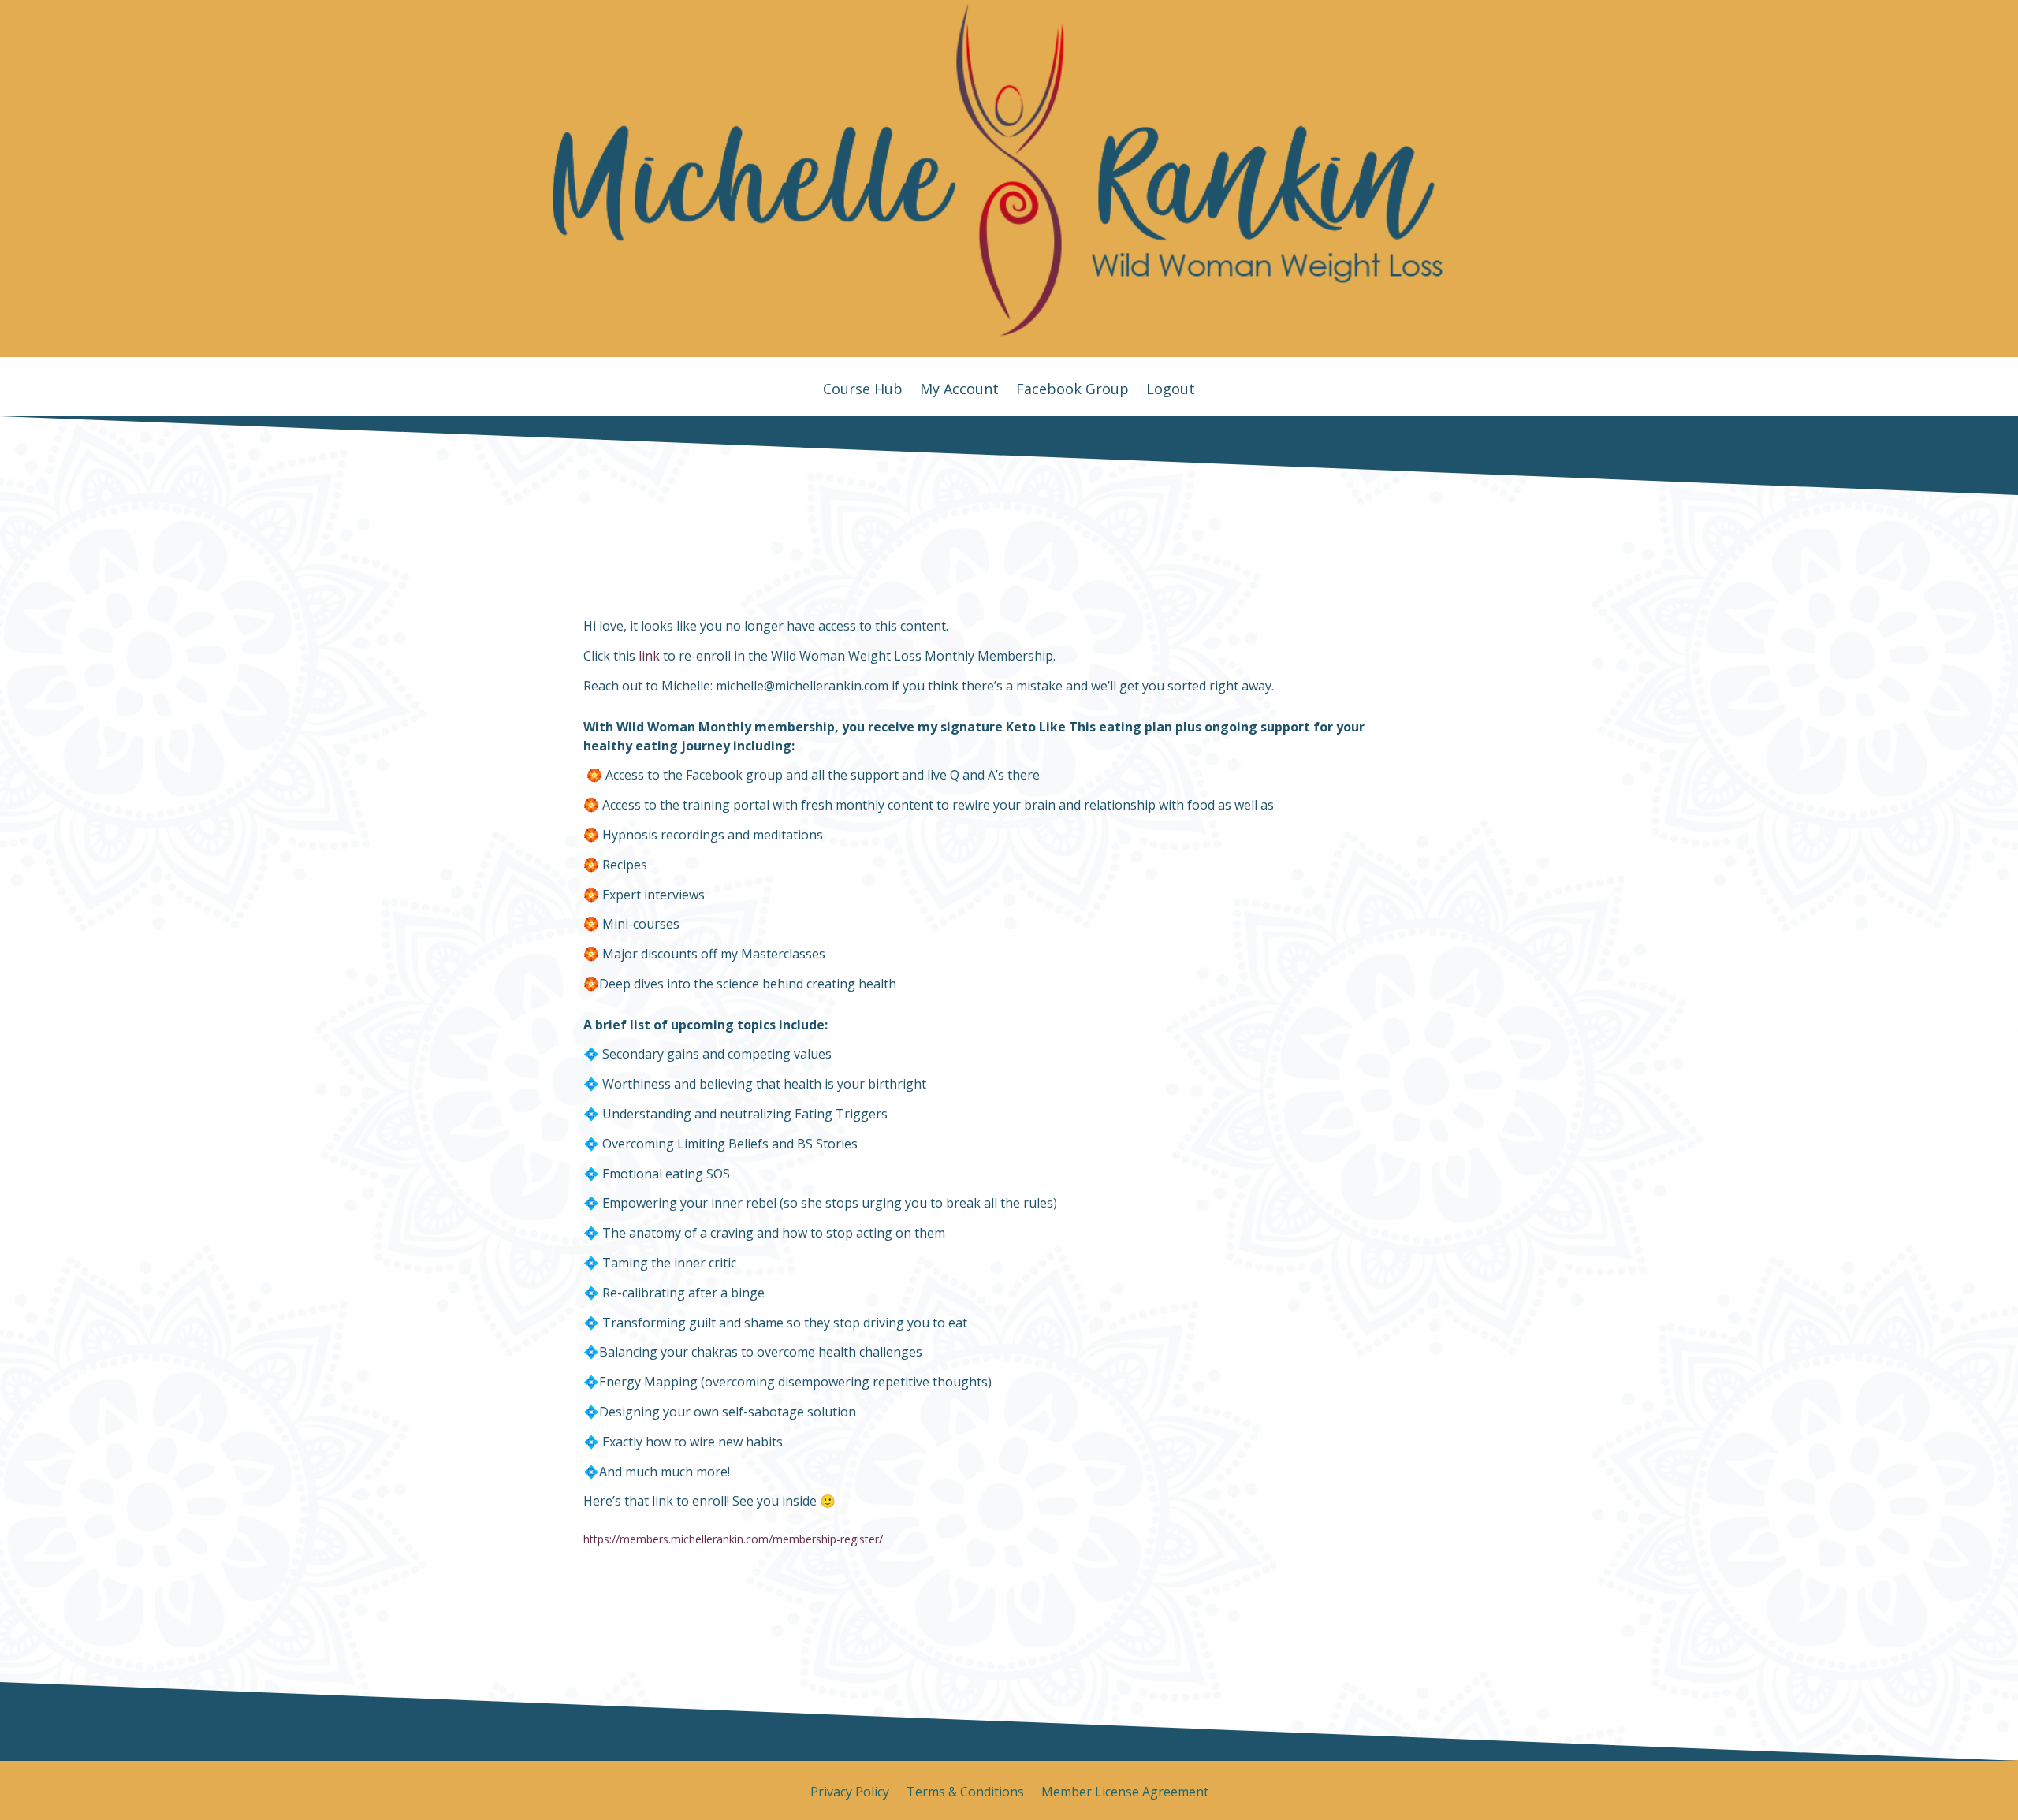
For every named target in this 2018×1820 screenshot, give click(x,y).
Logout (1171, 391)
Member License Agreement (1125, 1793)
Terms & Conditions (965, 1793)
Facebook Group (1072, 391)
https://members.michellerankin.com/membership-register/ (733, 1539)
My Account (959, 391)
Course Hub (863, 391)
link (649, 656)
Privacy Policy (850, 1793)
